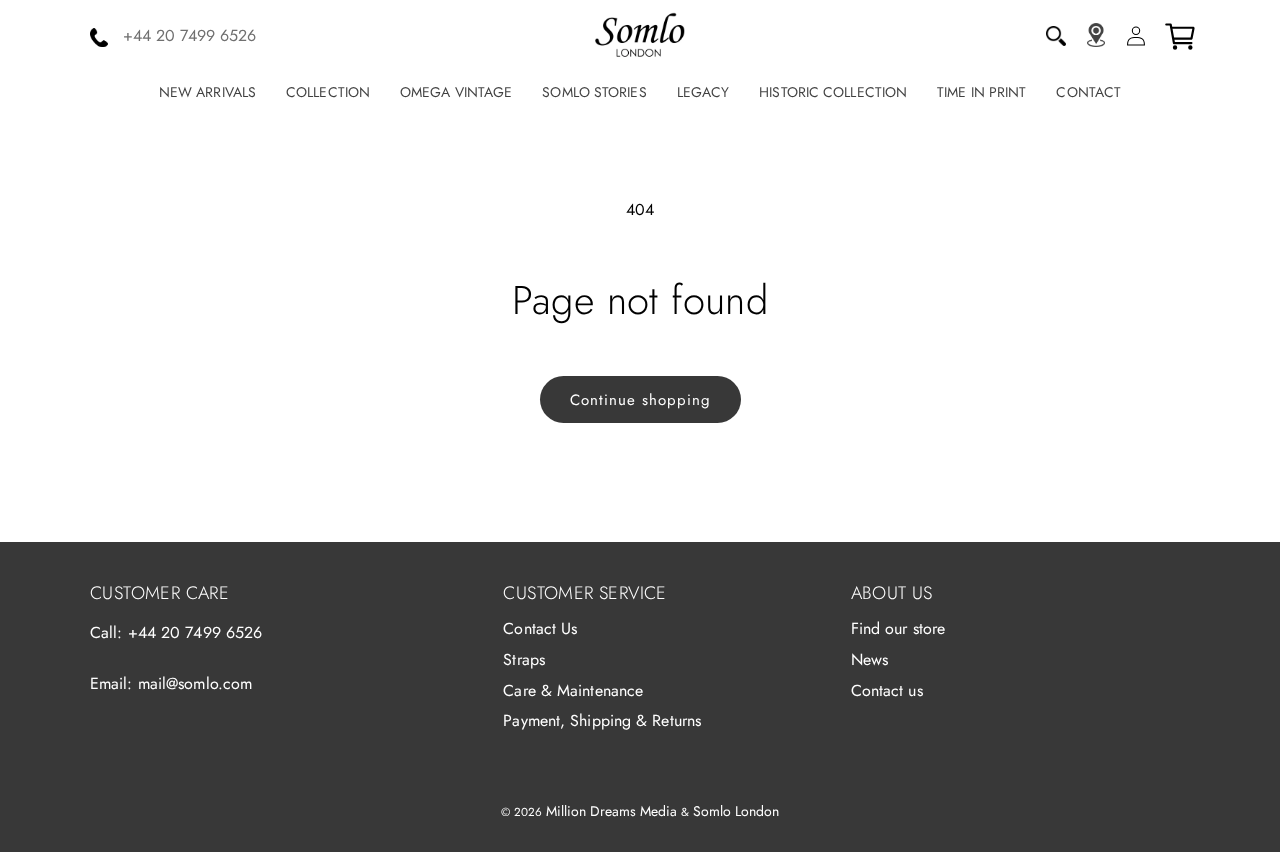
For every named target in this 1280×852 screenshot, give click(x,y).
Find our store (898, 628)
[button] (1056, 36)
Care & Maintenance (573, 690)
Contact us (887, 690)
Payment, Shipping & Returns (602, 720)
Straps (524, 659)
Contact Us (540, 628)
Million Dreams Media (611, 811)
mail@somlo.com (195, 683)
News (869, 659)
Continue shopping (640, 400)
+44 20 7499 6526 (195, 632)
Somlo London (736, 811)
